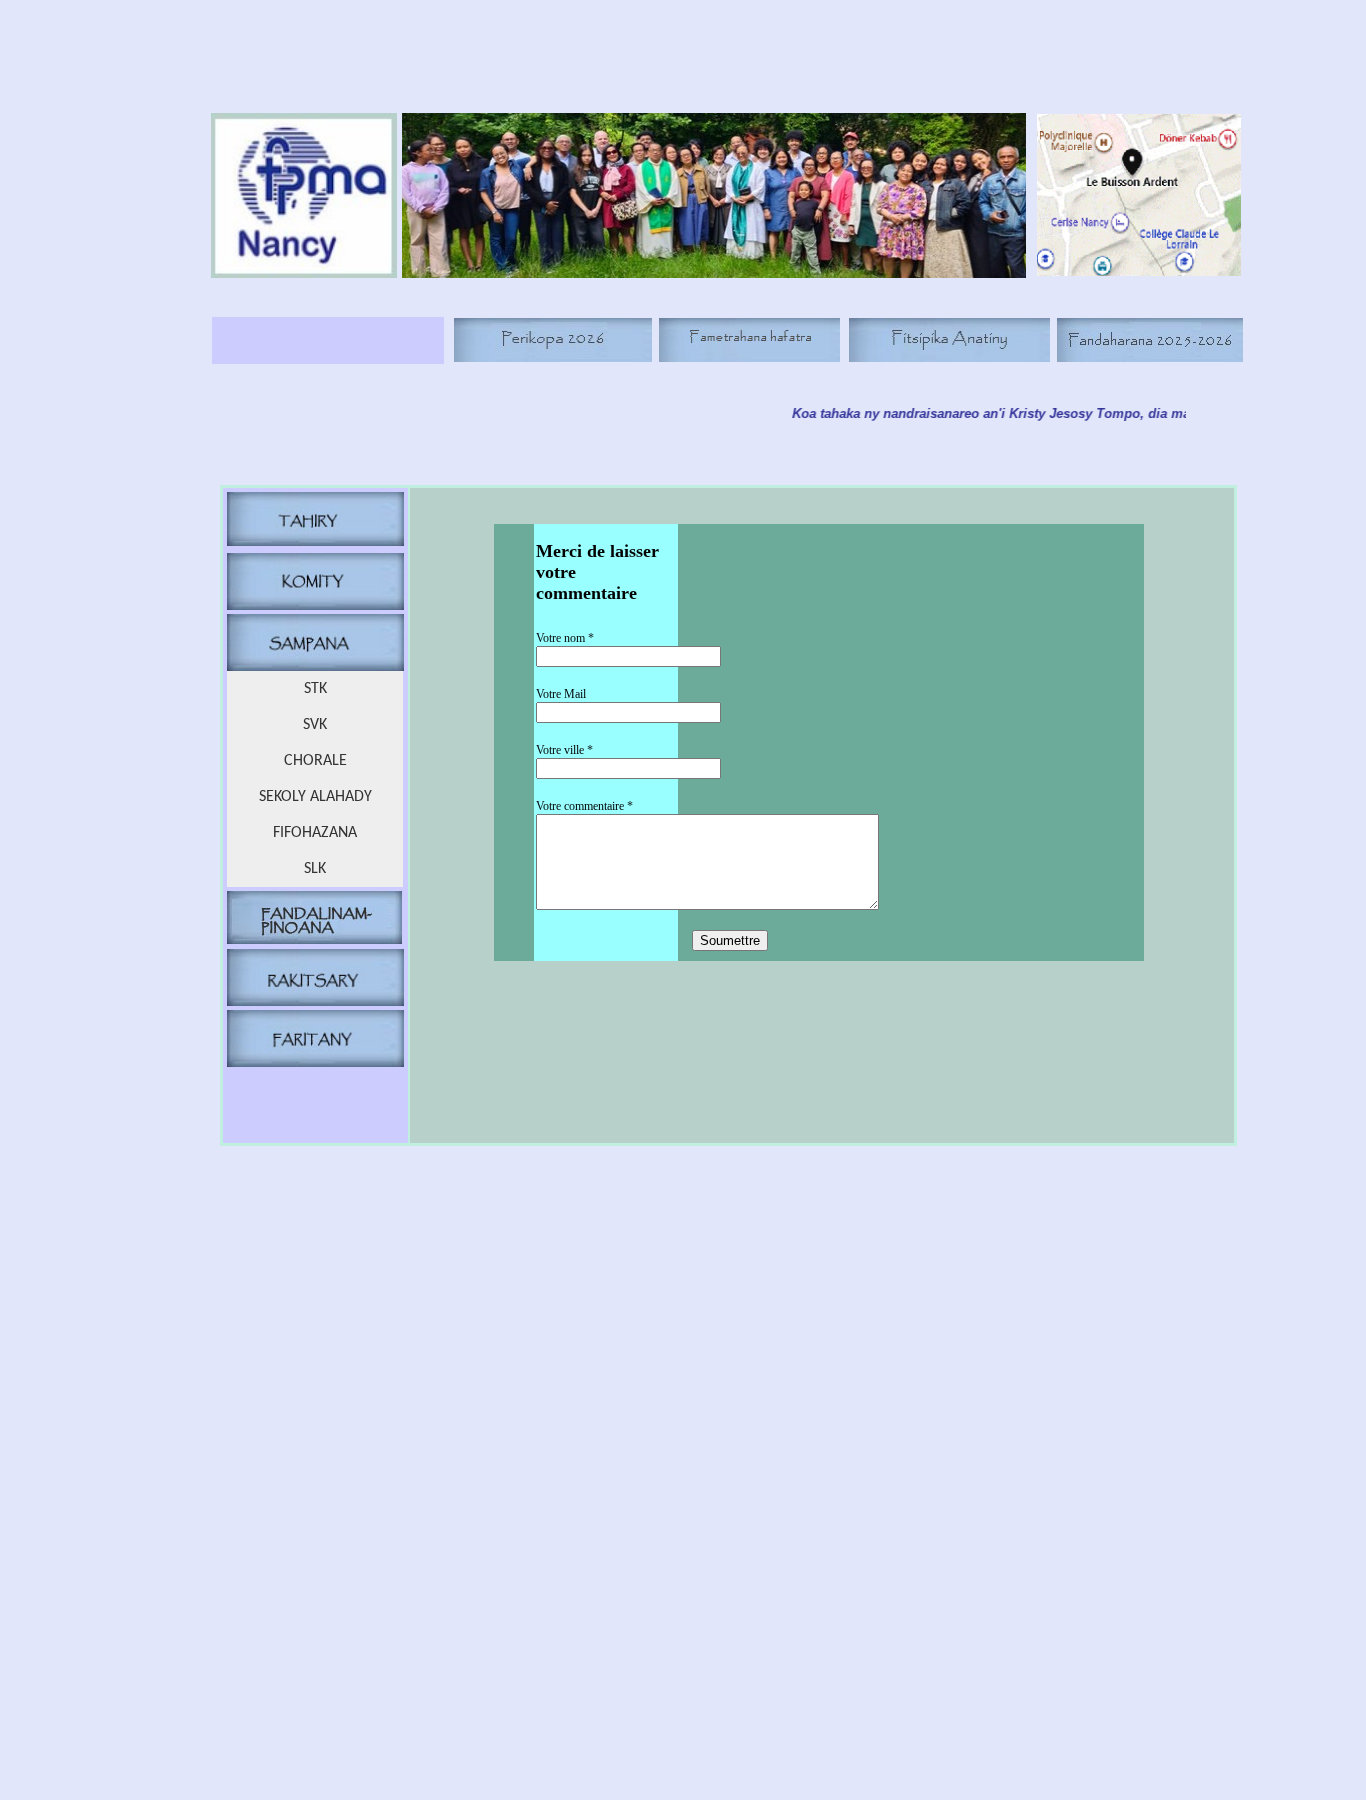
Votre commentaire (584, 806)
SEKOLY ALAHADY (315, 797)
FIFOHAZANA (315, 833)
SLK (315, 869)
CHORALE (315, 761)
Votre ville (564, 750)
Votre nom (565, 638)
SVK (315, 725)
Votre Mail (561, 694)
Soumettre (730, 940)
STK (315, 689)
